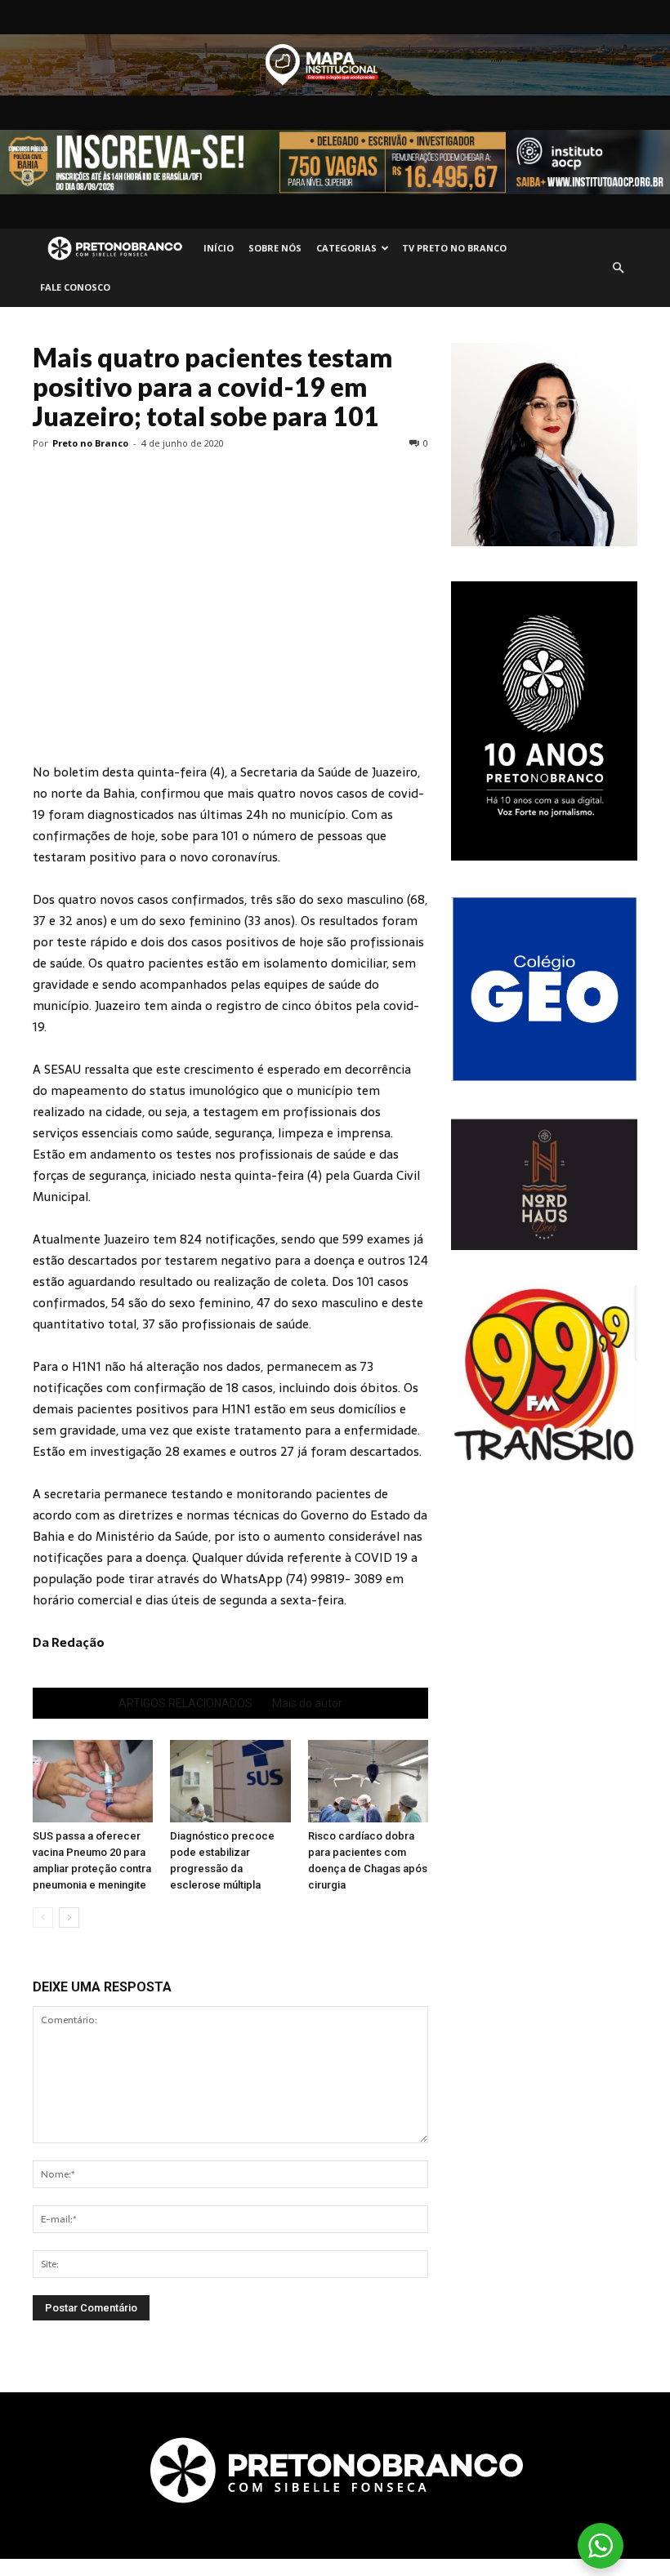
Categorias (346, 248)
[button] (618, 268)
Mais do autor (307, 1703)
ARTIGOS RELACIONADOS (185, 1703)
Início (219, 248)
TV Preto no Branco (454, 248)
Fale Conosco (75, 287)
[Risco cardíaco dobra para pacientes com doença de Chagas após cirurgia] (368, 1781)
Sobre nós (275, 248)
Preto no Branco (90, 443)
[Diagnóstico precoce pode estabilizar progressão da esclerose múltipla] (230, 1781)
